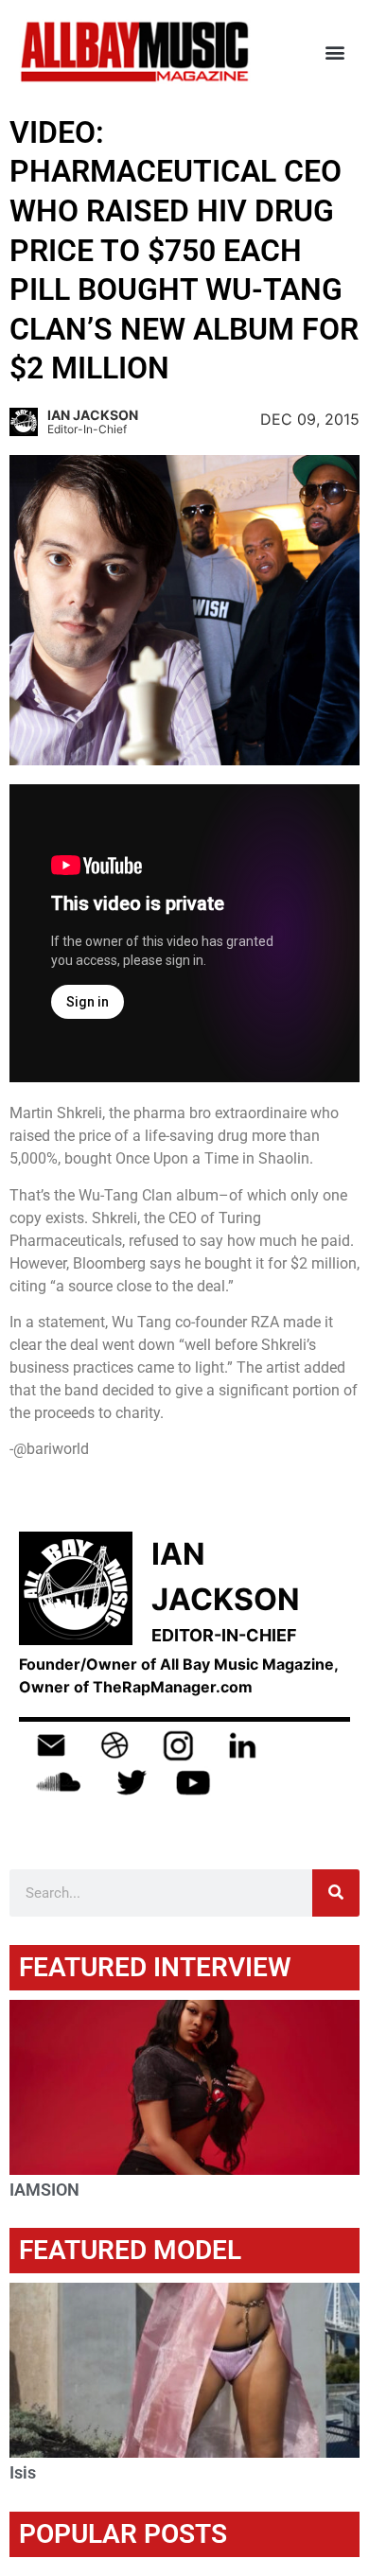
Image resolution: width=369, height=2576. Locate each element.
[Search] (336, 1893)
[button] (334, 52)
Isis (23, 2472)
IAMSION (44, 2190)
